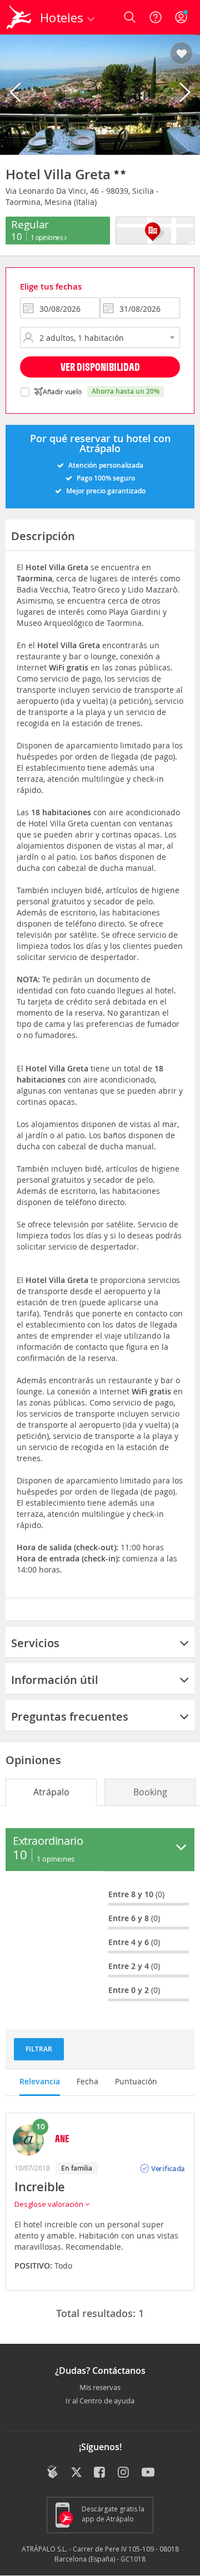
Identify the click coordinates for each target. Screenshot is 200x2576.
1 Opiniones (47, 237)
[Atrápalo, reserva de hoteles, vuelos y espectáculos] (19, 17)
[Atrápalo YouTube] (148, 2473)
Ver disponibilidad (100, 367)
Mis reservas (100, 2388)
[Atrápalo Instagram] (124, 2473)
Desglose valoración (50, 2204)
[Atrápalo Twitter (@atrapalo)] (76, 2473)
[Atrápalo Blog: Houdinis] (52, 2472)
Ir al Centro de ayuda (100, 2401)
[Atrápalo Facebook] (100, 2473)
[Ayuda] (156, 17)
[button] (181, 54)
